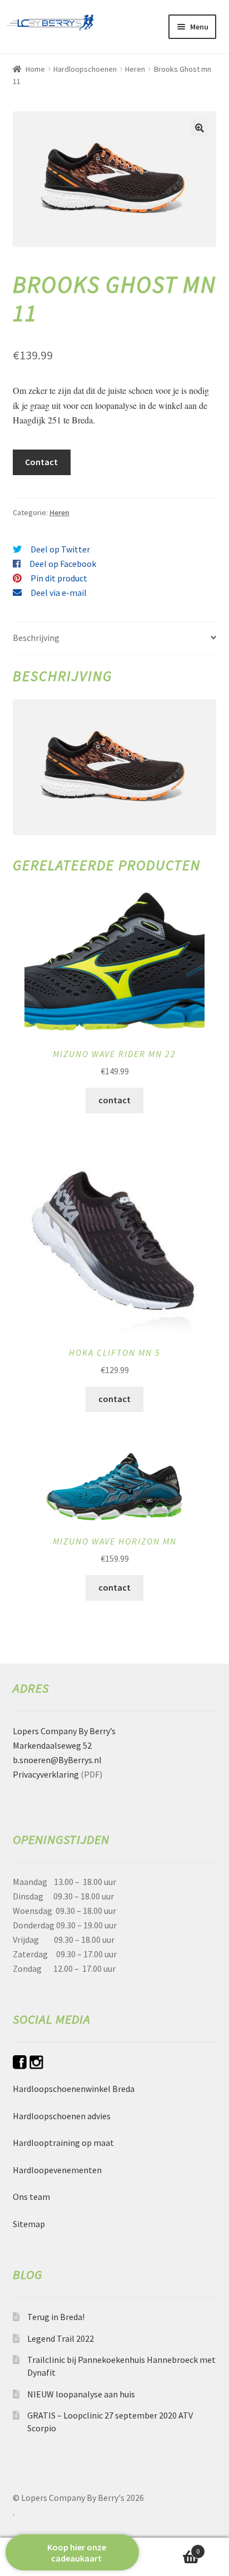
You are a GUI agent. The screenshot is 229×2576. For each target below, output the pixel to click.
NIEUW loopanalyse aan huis (81, 2394)
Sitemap (29, 2224)
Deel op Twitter (60, 549)
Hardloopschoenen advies (62, 2116)
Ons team (31, 2197)
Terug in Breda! (56, 2317)
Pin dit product (59, 578)
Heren (135, 69)
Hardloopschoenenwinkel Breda (74, 2089)
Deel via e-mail (59, 593)
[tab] (115, 638)
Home (35, 69)
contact (114, 1100)
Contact (41, 462)
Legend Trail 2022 (61, 2338)
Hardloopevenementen (57, 2170)
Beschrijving (36, 638)
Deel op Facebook (63, 564)
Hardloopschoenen (85, 69)
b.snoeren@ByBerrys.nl (57, 1760)
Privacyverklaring (46, 1774)
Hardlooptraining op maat (63, 2143)
